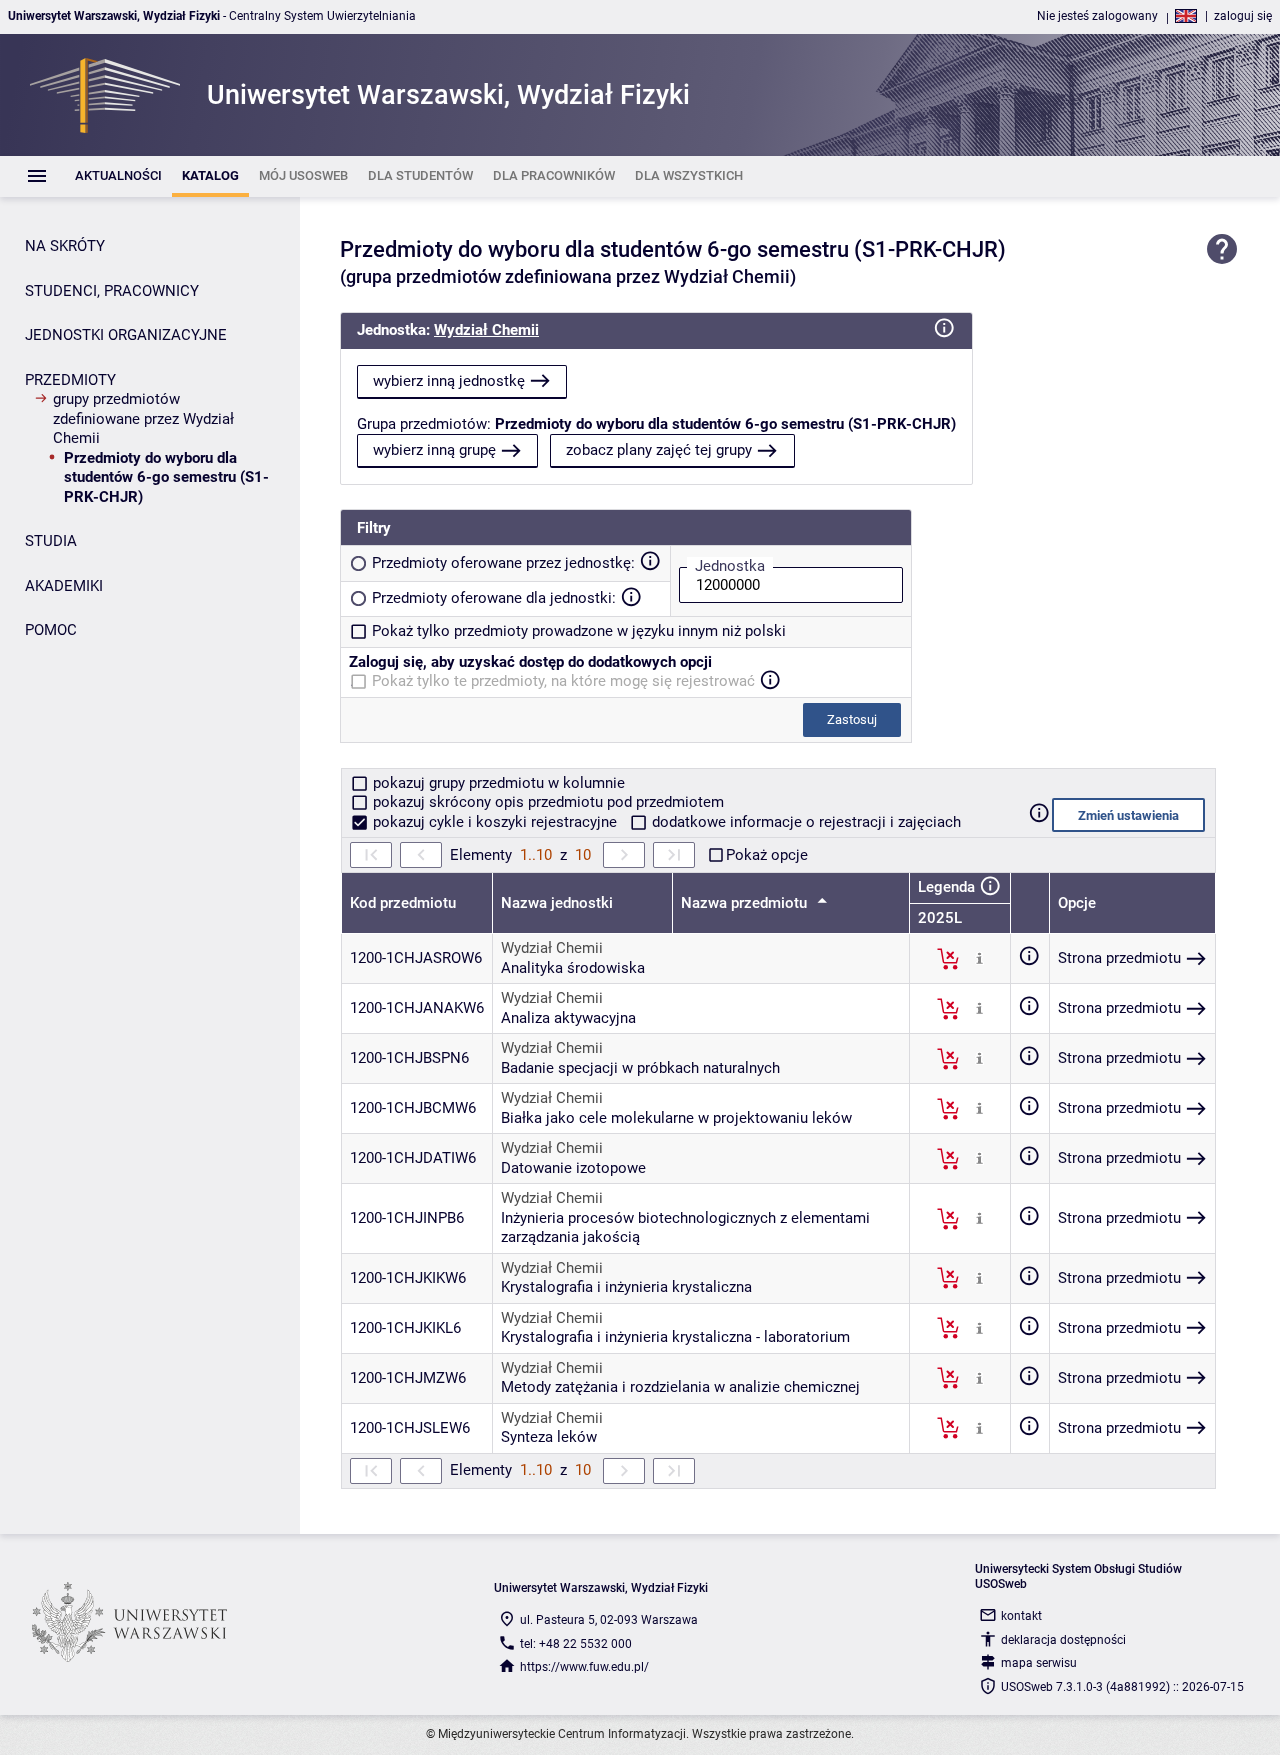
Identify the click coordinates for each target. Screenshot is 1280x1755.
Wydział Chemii (486, 330)
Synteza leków (549, 1437)
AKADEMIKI (64, 586)
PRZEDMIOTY (70, 380)
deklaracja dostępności (1063, 1640)
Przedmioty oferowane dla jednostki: (494, 598)
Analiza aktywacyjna (568, 1018)
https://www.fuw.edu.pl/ (584, 1667)
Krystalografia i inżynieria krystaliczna (626, 1287)
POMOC (51, 630)
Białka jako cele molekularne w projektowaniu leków (676, 1118)
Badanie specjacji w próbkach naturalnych (640, 1068)
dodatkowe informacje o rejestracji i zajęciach (804, 822)
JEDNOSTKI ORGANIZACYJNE (126, 335)
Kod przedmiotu (403, 903)
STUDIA (51, 541)
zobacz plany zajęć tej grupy (659, 450)
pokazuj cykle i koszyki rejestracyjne (495, 822)
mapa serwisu (1039, 1663)
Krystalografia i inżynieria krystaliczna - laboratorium (675, 1337)
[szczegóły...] (979, 958)
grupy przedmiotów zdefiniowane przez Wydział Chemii (143, 418)
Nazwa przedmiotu (746, 903)
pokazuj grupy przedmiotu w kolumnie (497, 783)
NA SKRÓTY (65, 246)
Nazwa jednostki (557, 903)
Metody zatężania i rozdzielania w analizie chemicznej (680, 1387)
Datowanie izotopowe (573, 1168)
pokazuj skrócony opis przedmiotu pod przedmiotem (546, 802)
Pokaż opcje (767, 855)
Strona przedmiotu (1119, 958)
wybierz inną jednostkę (449, 381)
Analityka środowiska (573, 968)
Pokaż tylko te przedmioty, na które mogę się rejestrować (563, 681)
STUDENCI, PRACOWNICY (112, 291)
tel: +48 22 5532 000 (576, 1644)
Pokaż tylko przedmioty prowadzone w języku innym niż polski (579, 631)
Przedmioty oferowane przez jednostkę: (503, 563)
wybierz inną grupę (434, 450)
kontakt (1021, 1616)
